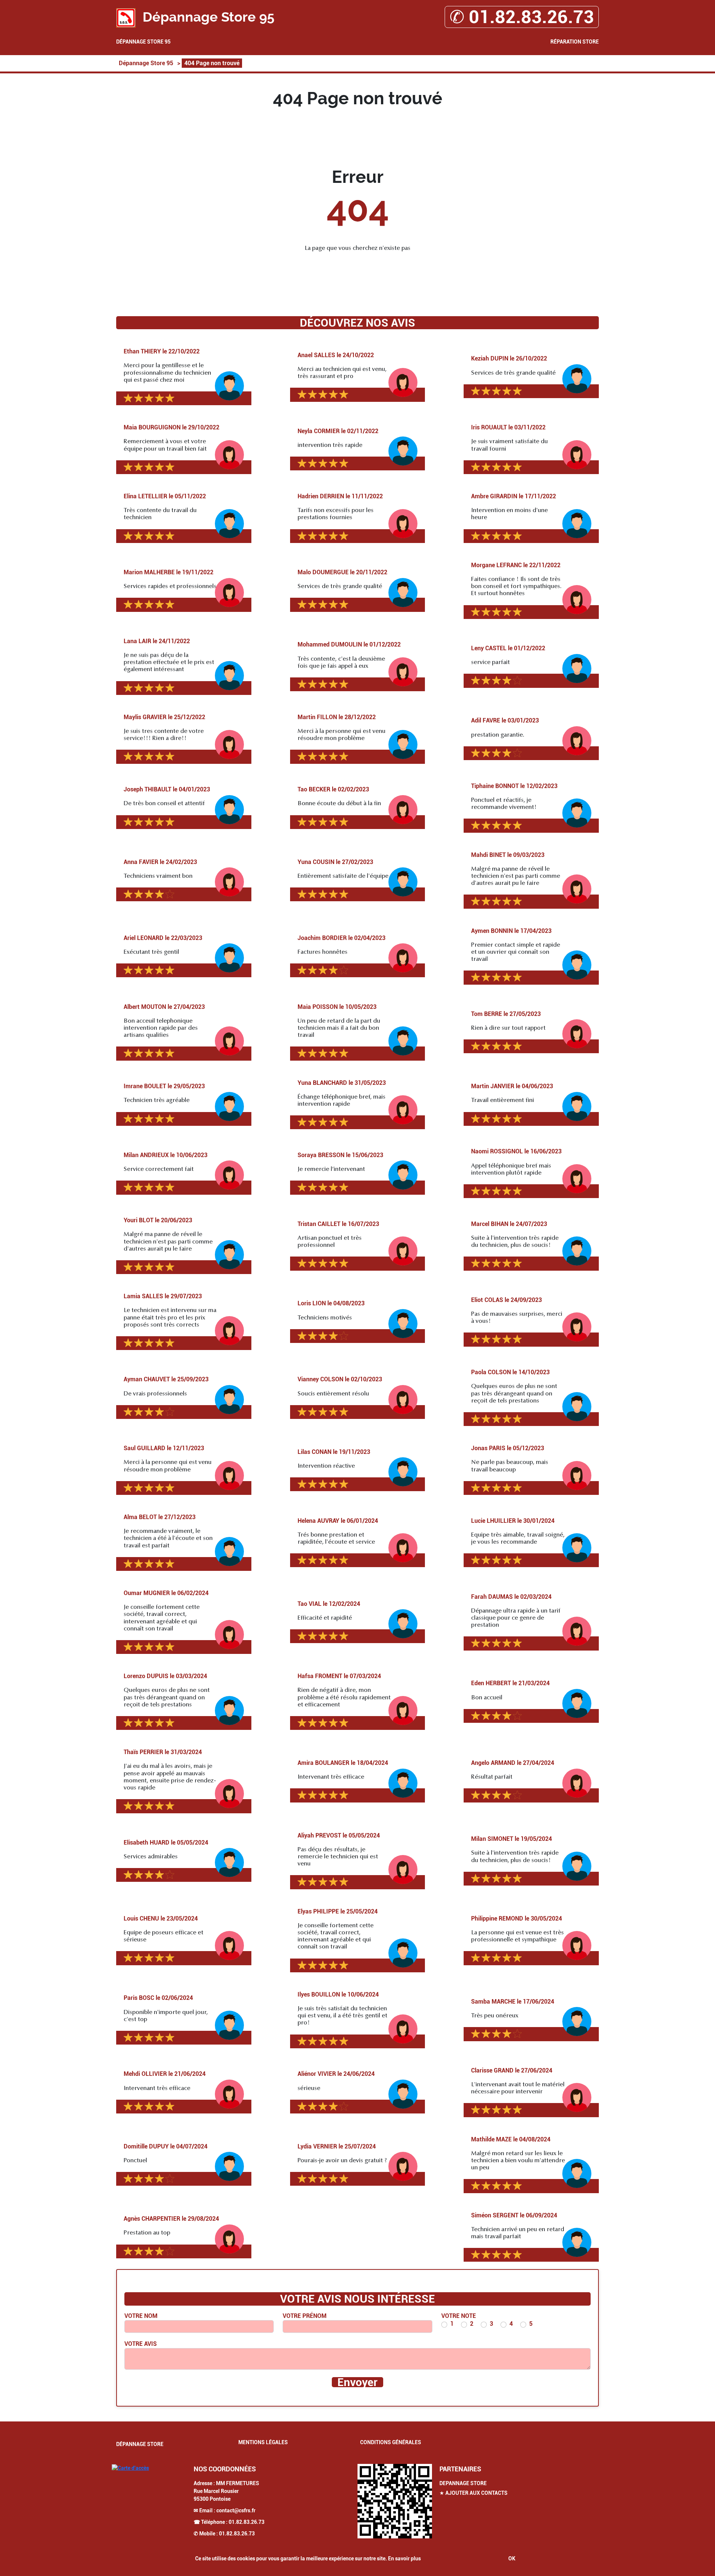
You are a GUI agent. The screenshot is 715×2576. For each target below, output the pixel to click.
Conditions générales (391, 2442)
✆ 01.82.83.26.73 (522, 17)
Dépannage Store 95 (143, 42)
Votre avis (141, 2344)
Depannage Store (463, 2483)
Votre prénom (305, 2316)
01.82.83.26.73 (247, 2522)
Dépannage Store (140, 2444)
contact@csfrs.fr (236, 2510)
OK (512, 2558)
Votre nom (141, 2316)
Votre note (459, 2316)
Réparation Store (575, 42)
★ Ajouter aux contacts (474, 2493)
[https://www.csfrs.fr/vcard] (395, 2501)
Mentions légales (263, 2442)
